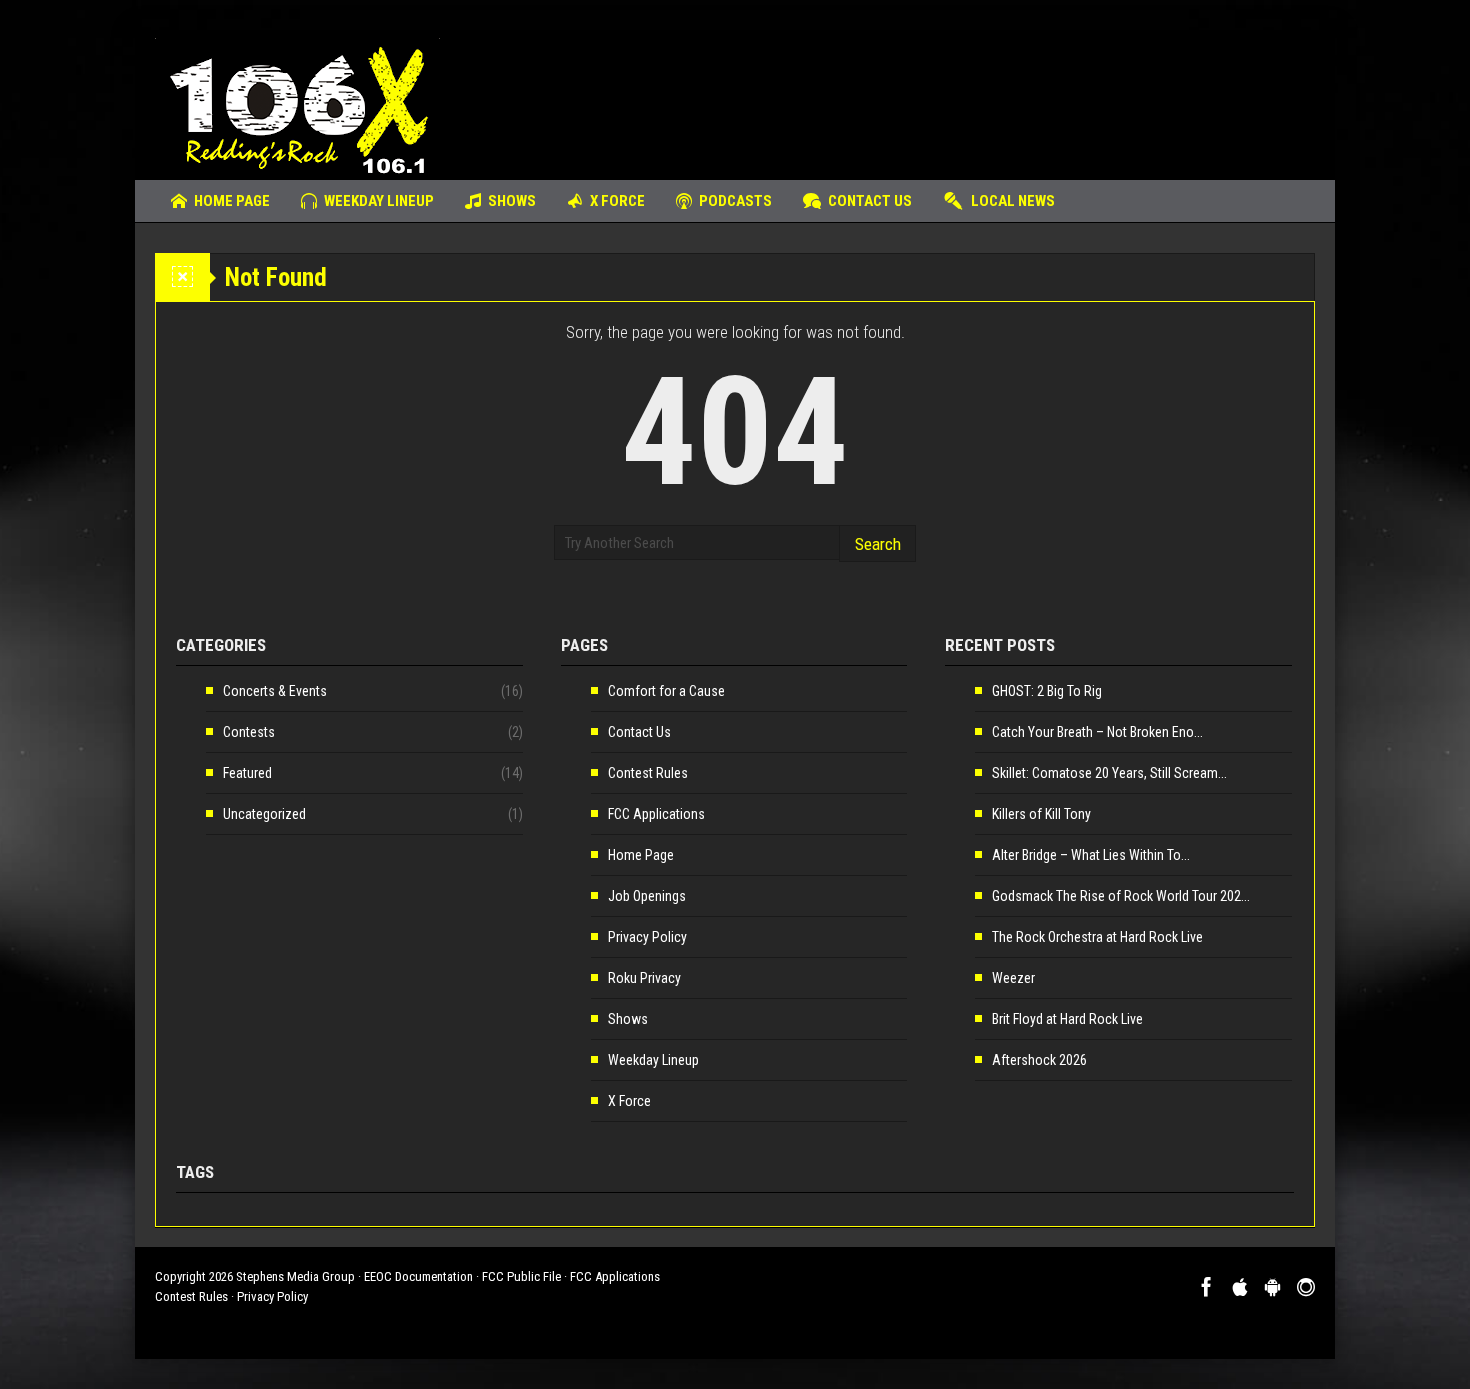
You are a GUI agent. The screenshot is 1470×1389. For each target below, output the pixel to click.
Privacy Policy (647, 937)
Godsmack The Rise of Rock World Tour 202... (1121, 896)
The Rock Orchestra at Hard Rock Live (1097, 937)
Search (878, 544)
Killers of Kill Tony (1041, 814)
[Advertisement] (951, 95)
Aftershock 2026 (1039, 1060)
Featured (247, 773)
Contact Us (870, 201)
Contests (249, 732)
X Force (617, 201)
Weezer (1013, 978)
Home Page (232, 201)
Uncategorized (264, 814)
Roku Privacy (644, 978)
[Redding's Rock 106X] (297, 105)
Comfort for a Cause (666, 691)
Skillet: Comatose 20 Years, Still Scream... (1109, 773)
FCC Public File (521, 1276)
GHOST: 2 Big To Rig (1047, 691)
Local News (1013, 201)
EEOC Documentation (418, 1276)
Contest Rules (648, 773)
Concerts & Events (275, 691)
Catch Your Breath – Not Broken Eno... (1097, 732)
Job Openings (647, 896)
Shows (512, 201)
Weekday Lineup (379, 201)
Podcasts (735, 201)
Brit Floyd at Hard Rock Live (1067, 1019)
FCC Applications (656, 814)
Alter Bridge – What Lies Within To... (1091, 855)
